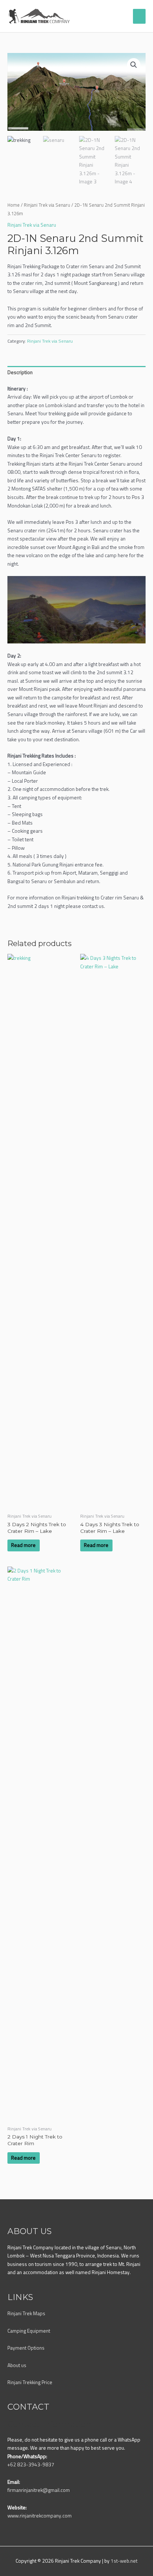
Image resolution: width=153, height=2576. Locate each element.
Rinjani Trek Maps (26, 2313)
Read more (23, 1545)
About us (17, 2365)
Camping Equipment (29, 2331)
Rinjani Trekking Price (30, 2382)
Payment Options (26, 2348)
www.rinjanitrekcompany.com (40, 2516)
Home (14, 205)
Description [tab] (20, 372)
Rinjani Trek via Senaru (47, 205)
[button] (134, 65)
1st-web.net (124, 2561)
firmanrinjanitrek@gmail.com (39, 2490)
